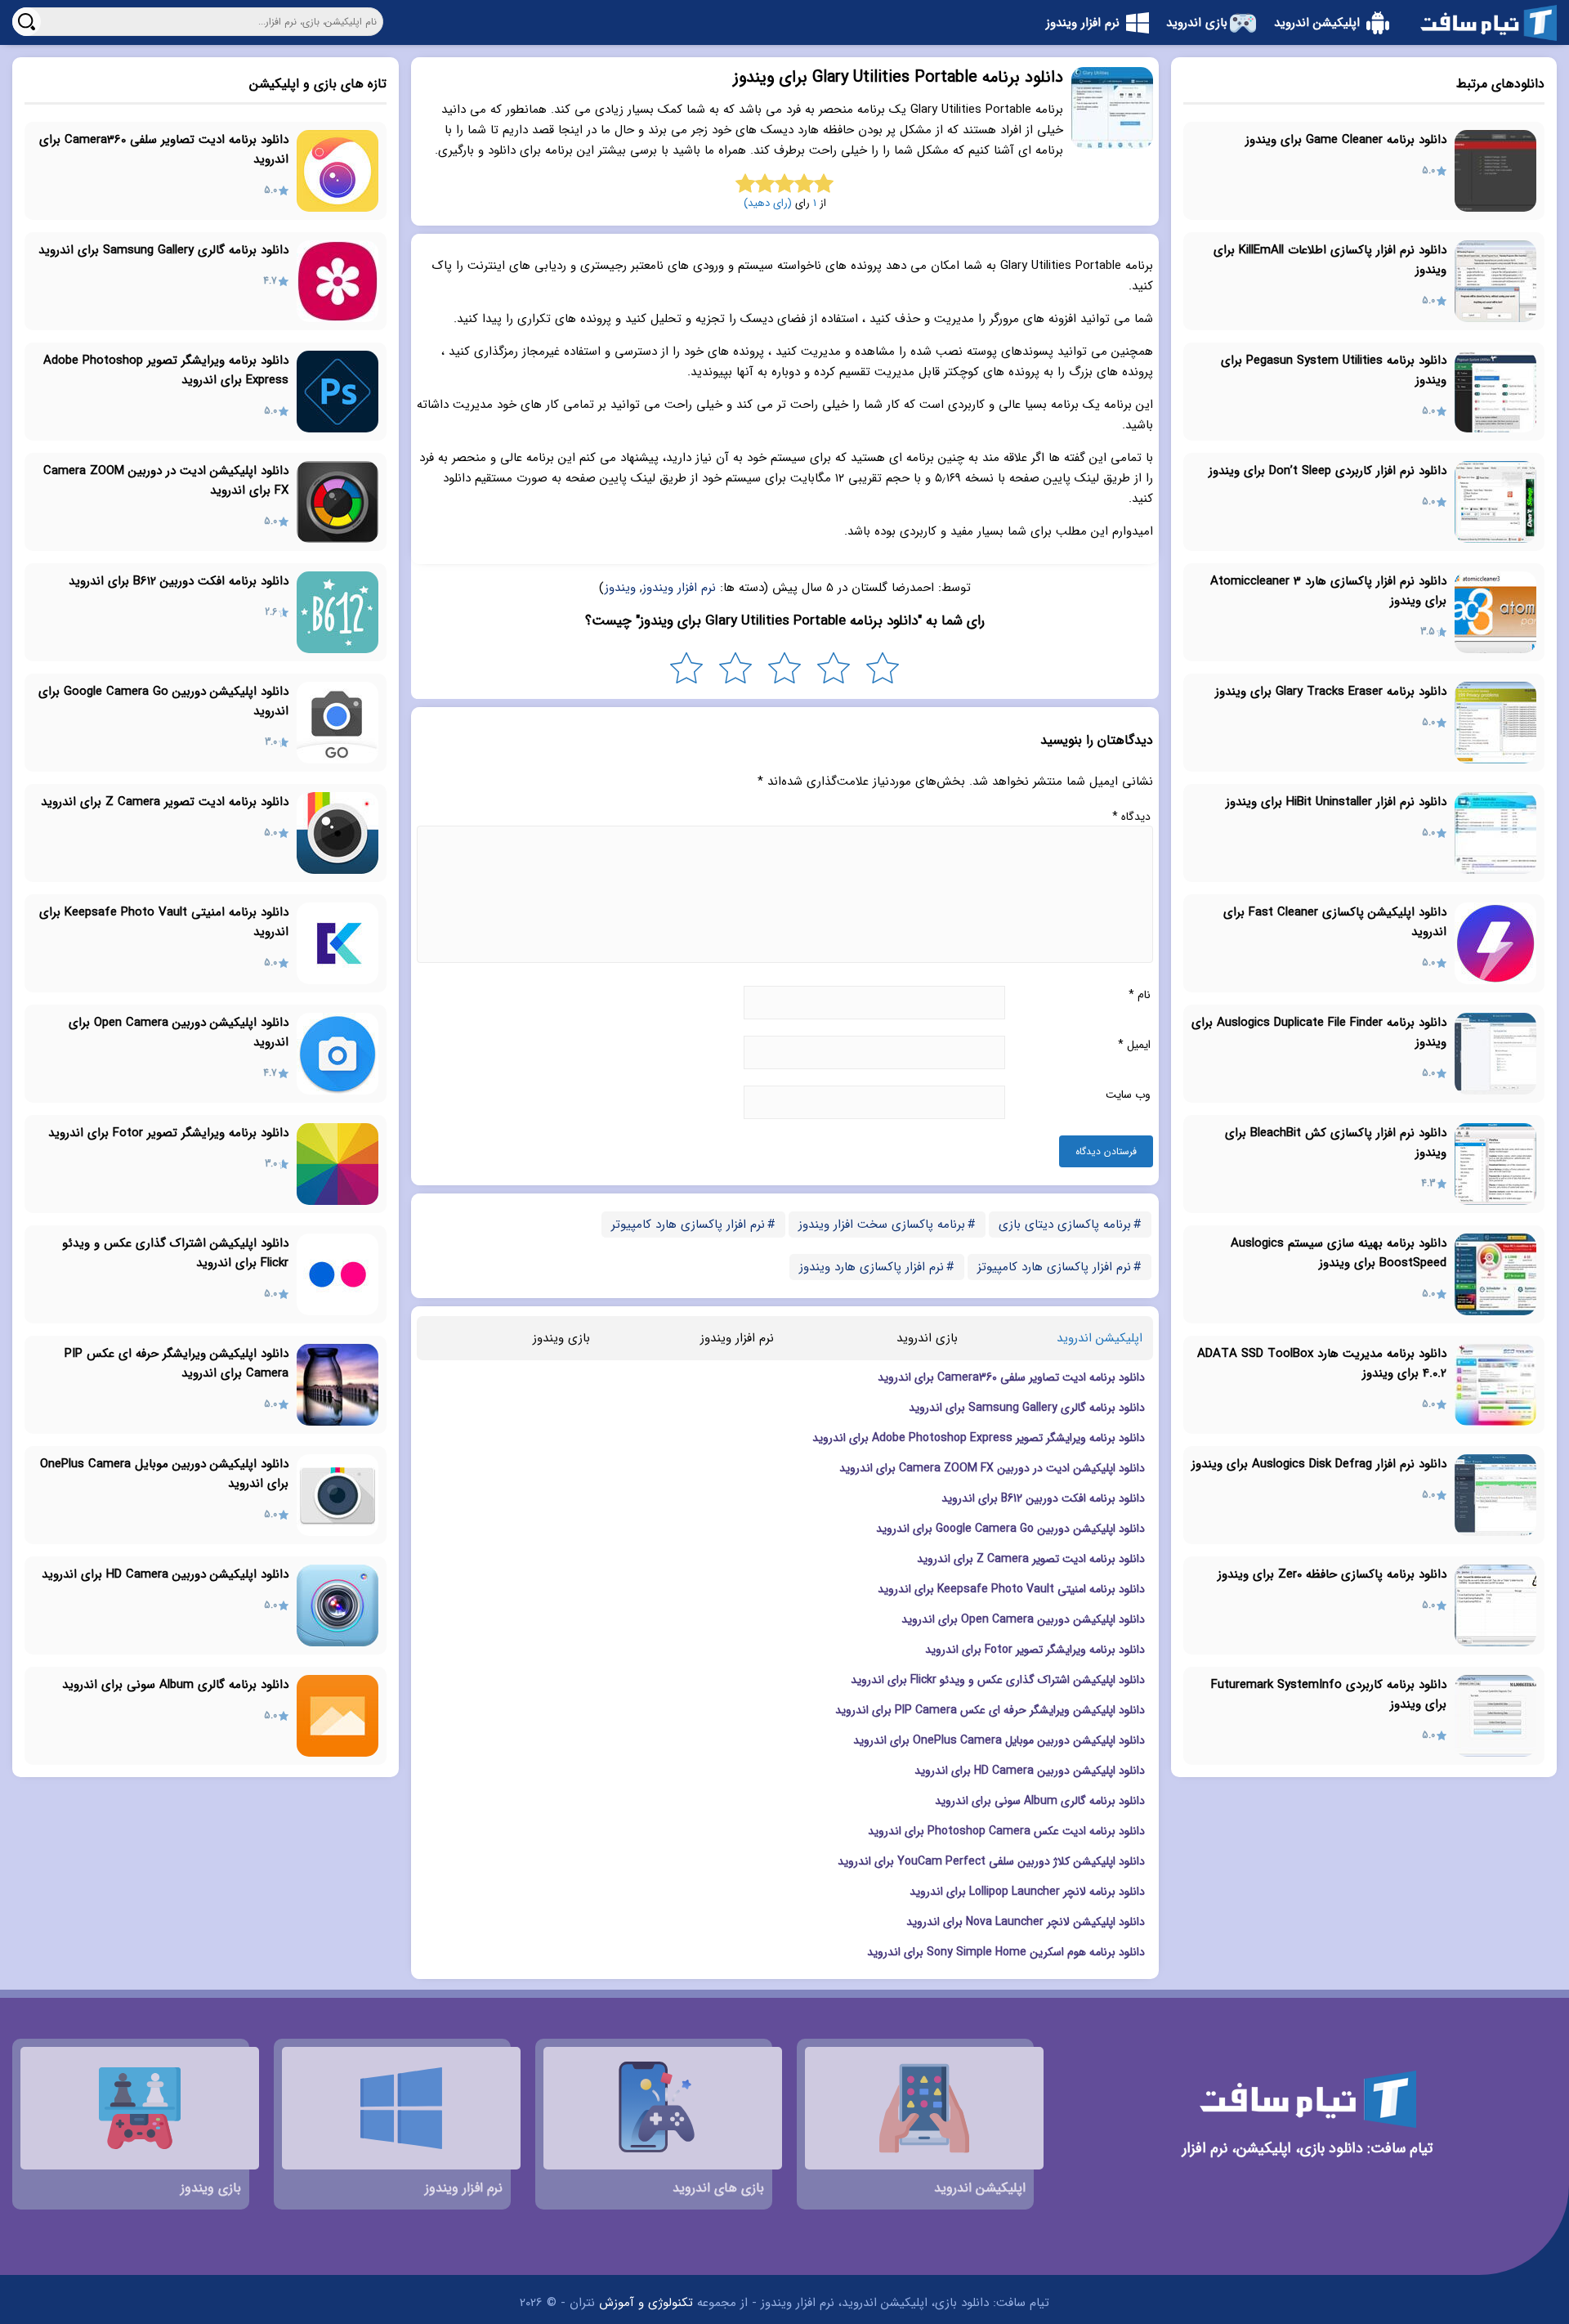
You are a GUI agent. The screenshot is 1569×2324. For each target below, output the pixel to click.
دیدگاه (1131, 817)
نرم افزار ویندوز (679, 588)
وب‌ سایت (1128, 1095)
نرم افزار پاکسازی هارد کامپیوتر (688, 1225)
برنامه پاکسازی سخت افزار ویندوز (882, 1225)
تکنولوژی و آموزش (646, 2303)
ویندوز (620, 588)
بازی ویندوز (561, 1338)
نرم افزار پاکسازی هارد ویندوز (872, 1267)
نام (1140, 995)
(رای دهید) (768, 203)
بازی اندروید (927, 1338)
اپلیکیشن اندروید (1100, 1338)
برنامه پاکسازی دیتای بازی (1065, 1225)
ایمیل (1134, 1045)
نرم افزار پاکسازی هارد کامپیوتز (1054, 1267)
